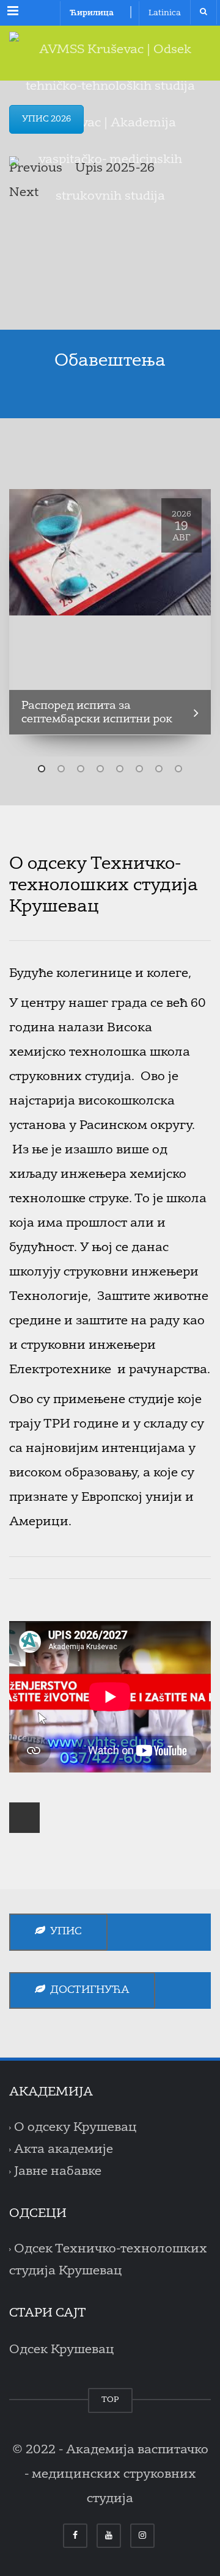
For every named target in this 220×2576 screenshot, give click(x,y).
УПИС (64, 1932)
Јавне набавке (58, 2172)
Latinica (165, 13)
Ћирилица (92, 13)
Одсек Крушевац (62, 2350)
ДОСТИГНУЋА (87, 1990)
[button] (42, 769)
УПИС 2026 (46, 119)
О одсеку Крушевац (75, 2128)
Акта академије (64, 2150)
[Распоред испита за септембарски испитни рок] (110, 552)
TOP (110, 2400)
